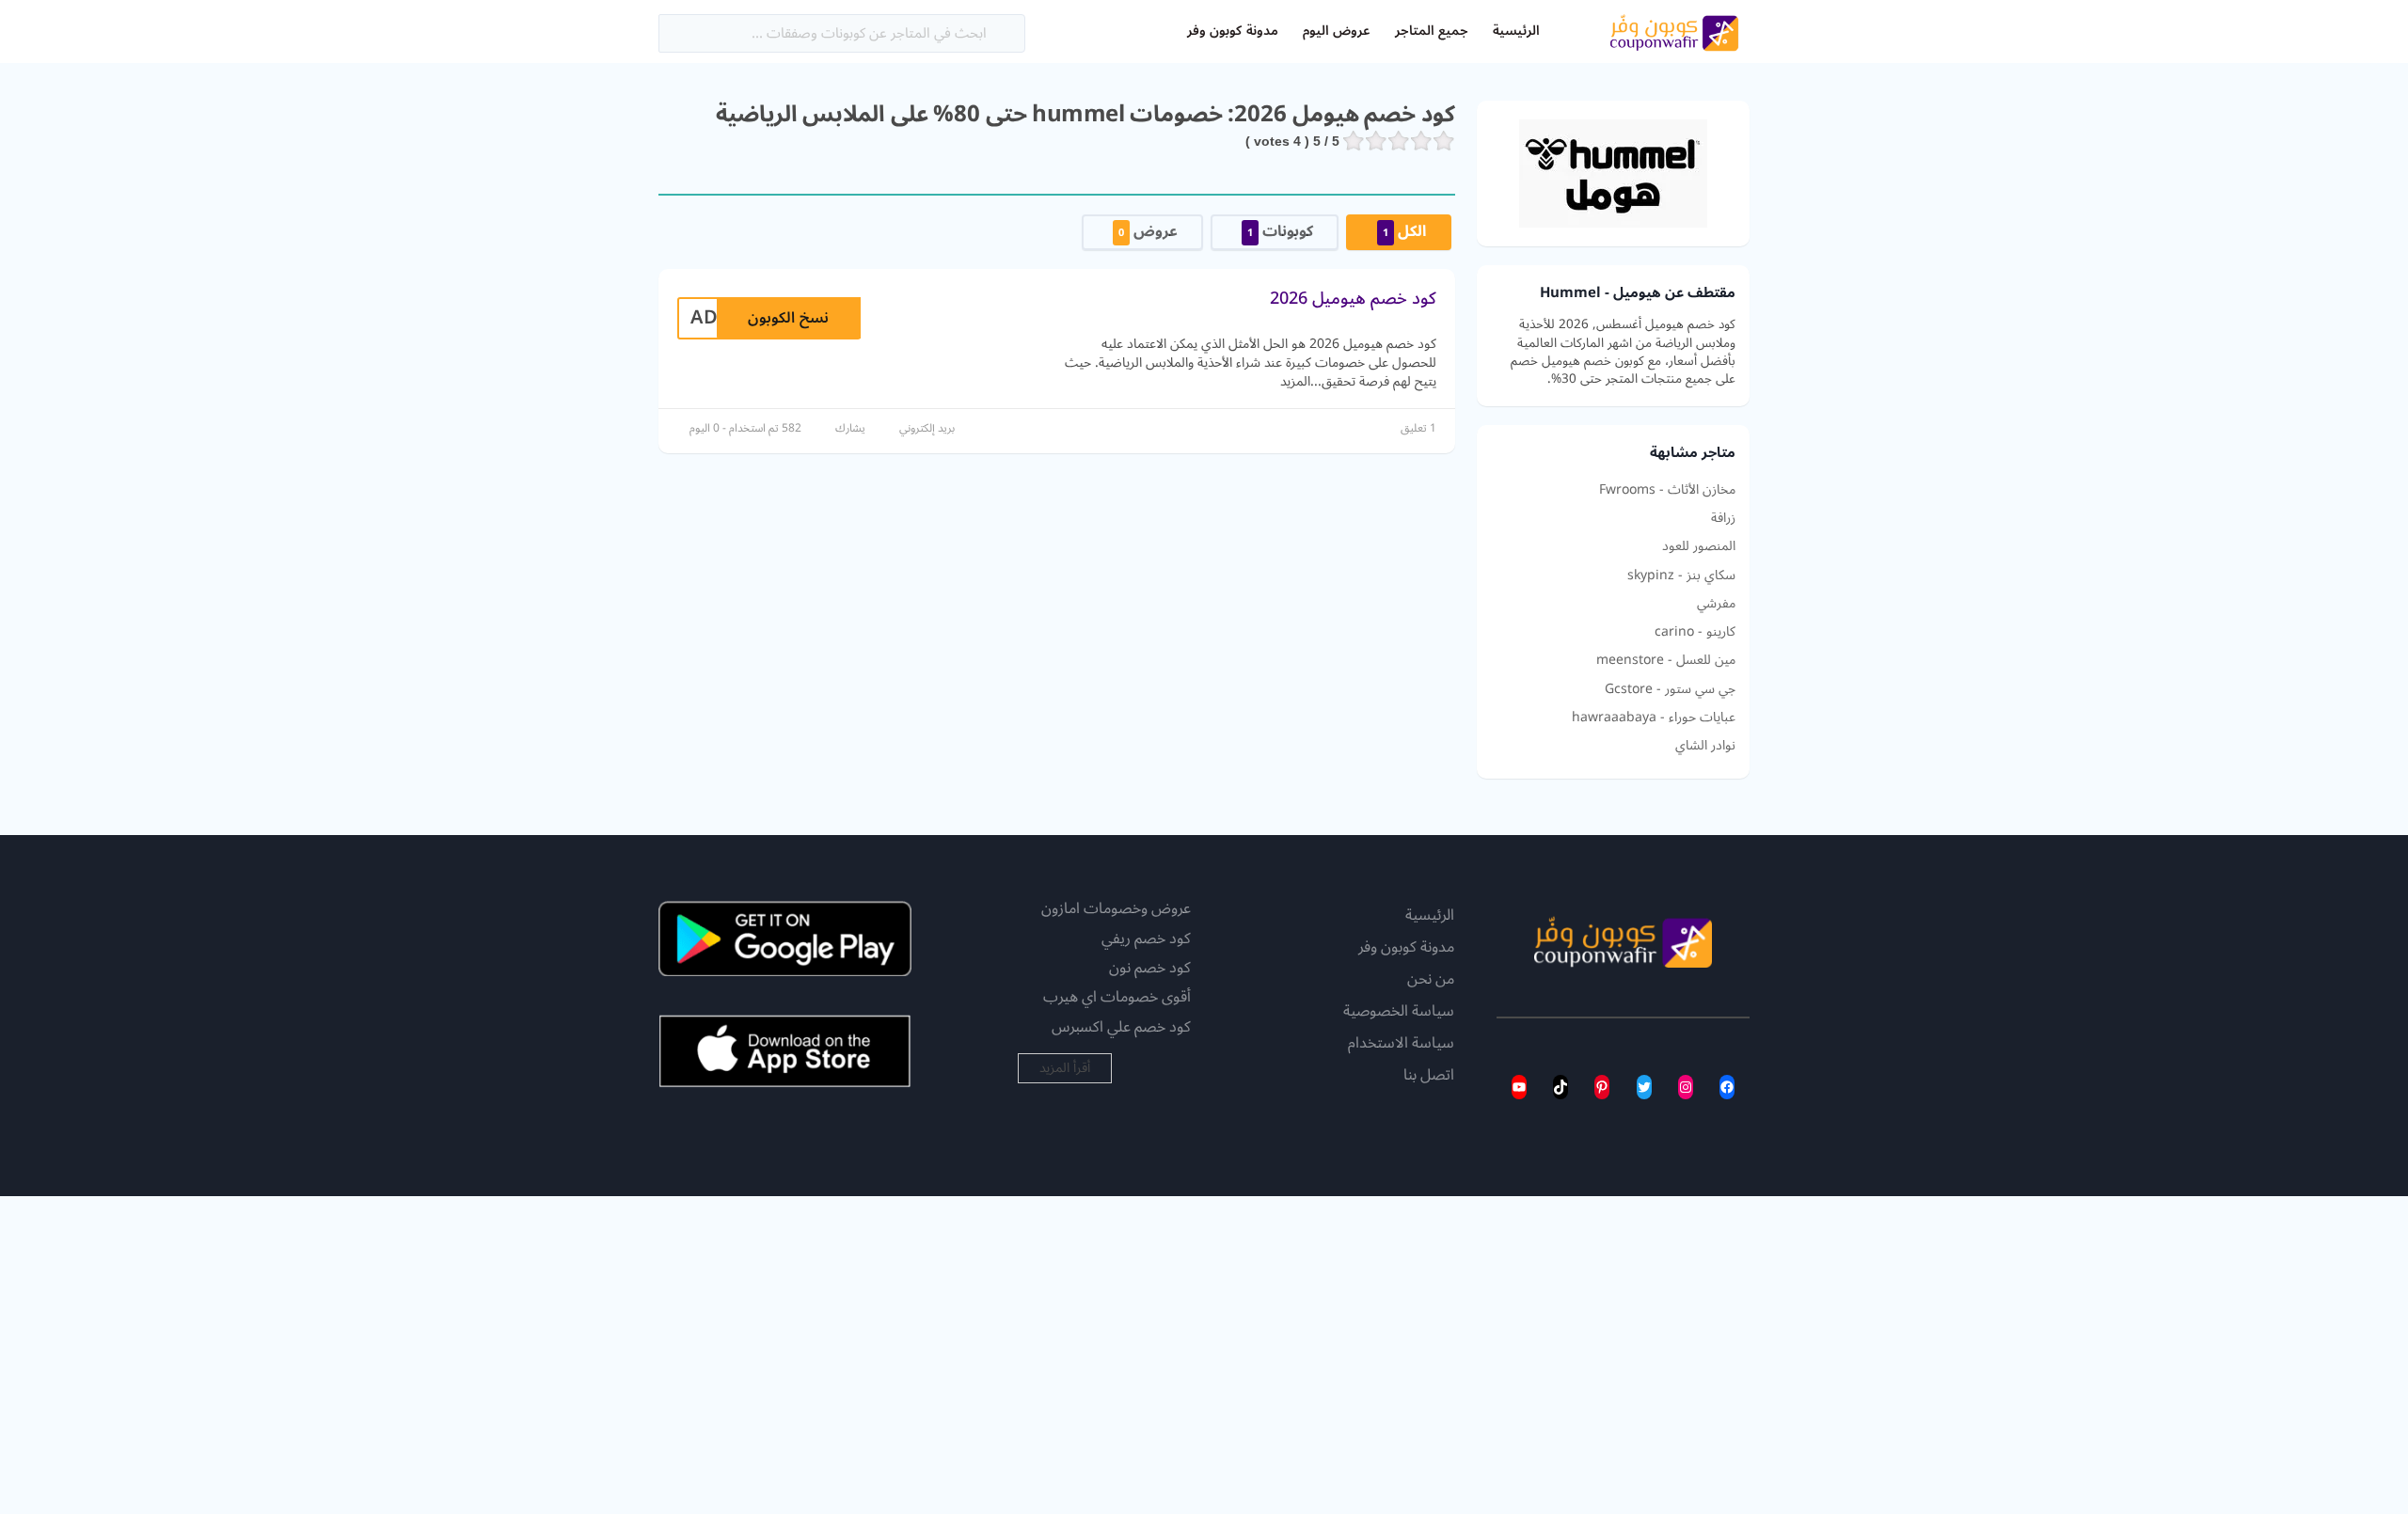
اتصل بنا (1429, 1076)
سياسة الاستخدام (1401, 1044)
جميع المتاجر (1432, 31)
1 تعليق (1418, 428)
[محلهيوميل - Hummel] (1613, 173)
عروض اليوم (1337, 31)
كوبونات (1280, 231)
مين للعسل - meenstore (1666, 660)
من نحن (1431, 980)
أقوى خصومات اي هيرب (1117, 997)
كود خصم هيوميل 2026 (1353, 298)
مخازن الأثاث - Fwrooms (1667, 490)
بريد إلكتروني (927, 428)
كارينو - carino (1695, 632)
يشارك (850, 428)
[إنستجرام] (1686, 1087)
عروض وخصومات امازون (1116, 908)
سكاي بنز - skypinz (1681, 576)
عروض (1148, 231)
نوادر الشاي (1705, 746)
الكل (1404, 231)
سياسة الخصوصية (1399, 1012)
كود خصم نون (1150, 968)
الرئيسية (1516, 31)
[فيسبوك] (1727, 1087)
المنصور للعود (1699, 546)
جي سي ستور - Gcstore (1670, 689)
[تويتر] (1644, 1087)
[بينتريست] (1602, 1087)
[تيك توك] (1560, 1087)
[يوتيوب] (1519, 1087)
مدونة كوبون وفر (1232, 31)
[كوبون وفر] (1674, 31)
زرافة (1723, 518)
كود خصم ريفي (1146, 938)
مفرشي (1716, 604)
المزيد (1295, 381)
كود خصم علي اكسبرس (1121, 1027)
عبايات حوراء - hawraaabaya (1654, 718)
